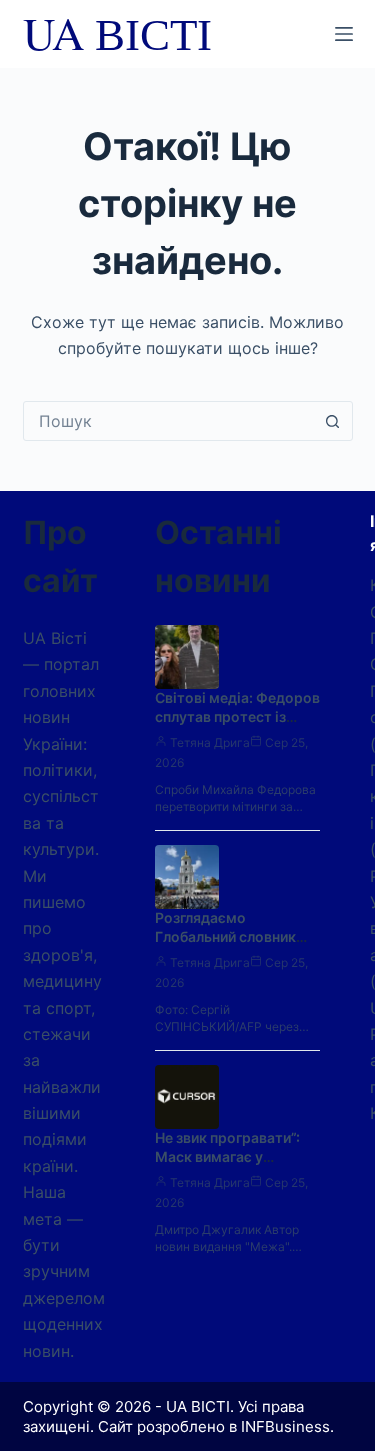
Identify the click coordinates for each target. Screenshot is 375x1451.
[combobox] (169, 421)
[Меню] (344, 34)
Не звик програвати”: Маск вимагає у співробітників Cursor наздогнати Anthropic (231, 1166)
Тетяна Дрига (210, 742)
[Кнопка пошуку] (333, 421)
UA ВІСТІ (117, 33)
